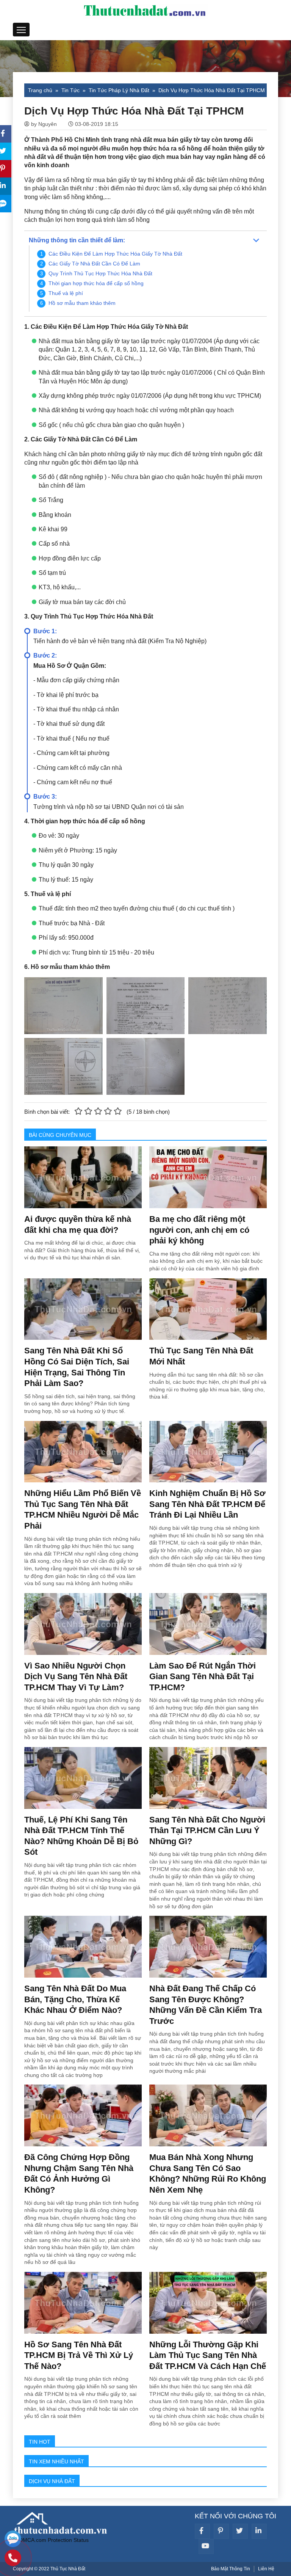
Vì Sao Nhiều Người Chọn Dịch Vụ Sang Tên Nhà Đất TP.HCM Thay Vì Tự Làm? (76, 1677)
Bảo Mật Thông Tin (231, 2569)
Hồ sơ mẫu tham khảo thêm (82, 303)
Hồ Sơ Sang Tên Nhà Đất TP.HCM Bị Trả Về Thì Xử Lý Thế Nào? (79, 2355)
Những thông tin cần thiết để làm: (77, 240)
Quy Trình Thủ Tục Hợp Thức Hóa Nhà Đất (100, 273)
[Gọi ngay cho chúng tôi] (13, 2559)
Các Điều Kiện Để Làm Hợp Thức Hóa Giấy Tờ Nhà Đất (115, 254)
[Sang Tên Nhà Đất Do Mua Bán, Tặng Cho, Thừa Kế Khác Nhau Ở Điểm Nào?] (83, 1946)
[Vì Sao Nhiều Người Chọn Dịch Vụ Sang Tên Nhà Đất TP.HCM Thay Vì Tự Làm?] (83, 1623)
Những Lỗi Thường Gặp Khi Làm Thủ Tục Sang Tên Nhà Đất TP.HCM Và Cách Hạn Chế (208, 2355)
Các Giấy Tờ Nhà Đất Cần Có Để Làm (94, 264)
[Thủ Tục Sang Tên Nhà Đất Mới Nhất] (208, 1309)
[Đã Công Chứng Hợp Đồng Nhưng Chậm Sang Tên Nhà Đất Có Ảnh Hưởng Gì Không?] (83, 2115)
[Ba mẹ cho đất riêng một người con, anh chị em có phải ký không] (208, 1177)
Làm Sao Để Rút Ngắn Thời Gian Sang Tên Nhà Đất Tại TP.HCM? (203, 1677)
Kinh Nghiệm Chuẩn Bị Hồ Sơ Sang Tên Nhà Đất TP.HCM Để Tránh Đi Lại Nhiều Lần (207, 1504)
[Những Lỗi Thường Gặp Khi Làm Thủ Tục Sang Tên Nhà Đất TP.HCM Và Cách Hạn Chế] (208, 2302)
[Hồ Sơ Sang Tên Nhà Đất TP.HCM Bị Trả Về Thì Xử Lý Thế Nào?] (83, 2302)
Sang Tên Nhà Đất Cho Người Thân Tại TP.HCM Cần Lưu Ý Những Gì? (207, 1830)
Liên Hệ (266, 2569)
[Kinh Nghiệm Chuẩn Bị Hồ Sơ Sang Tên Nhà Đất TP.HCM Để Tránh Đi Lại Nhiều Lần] (208, 1451)
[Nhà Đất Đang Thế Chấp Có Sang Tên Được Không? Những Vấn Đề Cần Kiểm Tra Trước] (208, 1946)
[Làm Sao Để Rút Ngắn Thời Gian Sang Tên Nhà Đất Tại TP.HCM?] (208, 1623)
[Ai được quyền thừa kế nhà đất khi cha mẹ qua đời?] (83, 1177)
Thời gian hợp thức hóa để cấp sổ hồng (96, 283)
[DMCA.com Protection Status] (51, 2540)
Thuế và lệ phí (66, 293)
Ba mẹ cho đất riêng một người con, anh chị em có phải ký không (199, 1230)
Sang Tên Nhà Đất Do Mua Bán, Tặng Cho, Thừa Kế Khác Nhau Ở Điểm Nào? (75, 1999)
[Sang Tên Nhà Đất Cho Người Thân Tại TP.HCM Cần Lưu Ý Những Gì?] (208, 1777)
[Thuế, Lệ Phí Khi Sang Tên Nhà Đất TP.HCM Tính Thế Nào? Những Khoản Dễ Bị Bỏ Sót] (83, 1777)
